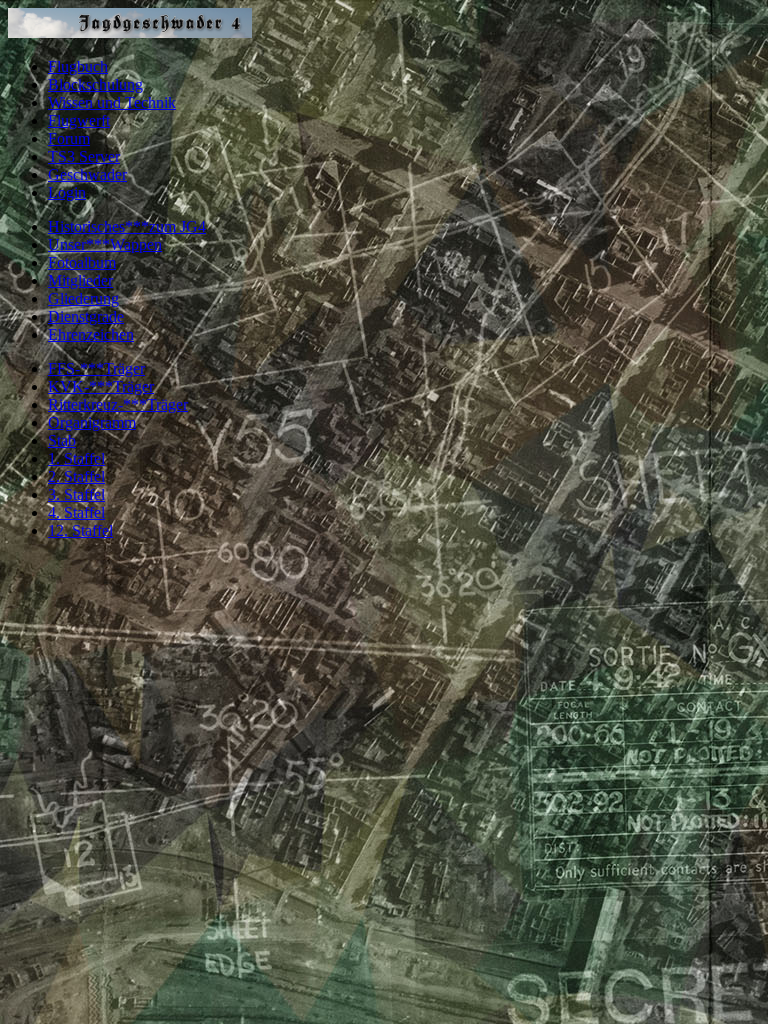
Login (67, 192)
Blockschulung (95, 84)
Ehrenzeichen (91, 334)
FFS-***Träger (96, 368)
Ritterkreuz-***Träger (118, 404)
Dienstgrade (86, 316)
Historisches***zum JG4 (127, 226)
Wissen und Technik (112, 102)
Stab (62, 440)
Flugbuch (78, 66)
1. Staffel (76, 458)
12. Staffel (80, 530)
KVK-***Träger (101, 386)
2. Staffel (76, 476)
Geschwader (87, 174)
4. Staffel (76, 512)
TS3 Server (84, 156)
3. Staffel (76, 494)
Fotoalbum (82, 262)
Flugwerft (79, 120)
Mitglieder (80, 280)
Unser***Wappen (105, 244)
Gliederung (83, 298)
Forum (69, 138)
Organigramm (92, 422)
